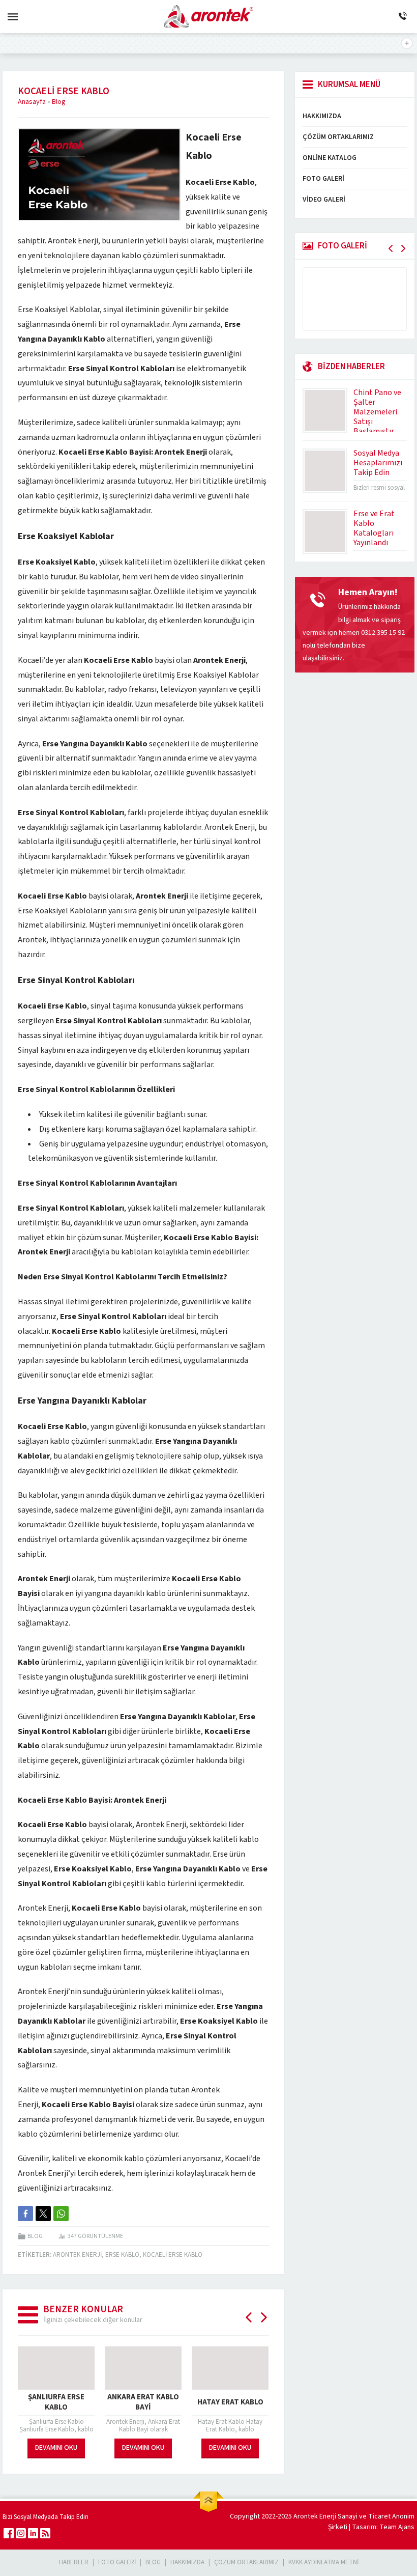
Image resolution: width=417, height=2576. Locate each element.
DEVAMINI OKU (56, 2448)
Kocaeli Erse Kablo (173, 2255)
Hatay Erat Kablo (230, 2402)
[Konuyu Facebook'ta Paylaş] (25, 2214)
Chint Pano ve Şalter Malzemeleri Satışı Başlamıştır (377, 412)
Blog (59, 102)
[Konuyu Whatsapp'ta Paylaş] (61, 2214)
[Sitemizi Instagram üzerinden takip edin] (21, 2533)
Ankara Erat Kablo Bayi (143, 2402)
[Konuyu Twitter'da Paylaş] (43, 2214)
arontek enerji (77, 2255)
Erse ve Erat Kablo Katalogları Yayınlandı (374, 528)
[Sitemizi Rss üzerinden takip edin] (45, 2533)
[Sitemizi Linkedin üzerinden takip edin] (33, 2533)
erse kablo (122, 2255)
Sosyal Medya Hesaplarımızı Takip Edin (378, 463)
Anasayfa (32, 102)
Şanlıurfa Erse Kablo (56, 2402)
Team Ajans (397, 2527)
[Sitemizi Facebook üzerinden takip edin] (9, 2533)
